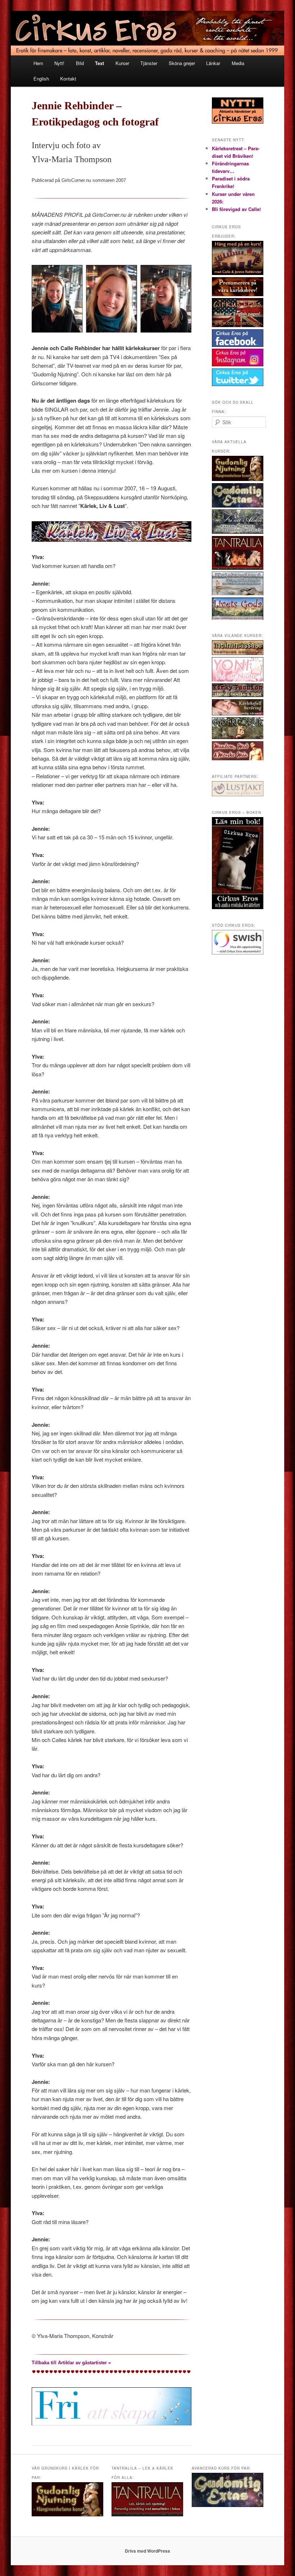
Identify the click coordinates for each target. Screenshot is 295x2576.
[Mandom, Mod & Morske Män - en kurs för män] (238, 758)
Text (99, 63)
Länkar (213, 63)
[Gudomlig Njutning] (238, 479)
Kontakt (68, 79)
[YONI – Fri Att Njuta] (238, 680)
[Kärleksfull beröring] (238, 714)
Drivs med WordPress (147, 2551)
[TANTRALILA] (238, 568)
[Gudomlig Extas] (238, 506)
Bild (80, 63)
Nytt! (59, 63)
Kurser (122, 63)
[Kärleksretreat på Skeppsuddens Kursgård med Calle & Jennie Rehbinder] (238, 593)
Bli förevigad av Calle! (236, 209)
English (41, 79)
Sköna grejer (182, 63)
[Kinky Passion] (238, 695)
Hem (38, 63)
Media (238, 63)
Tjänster (149, 63)
